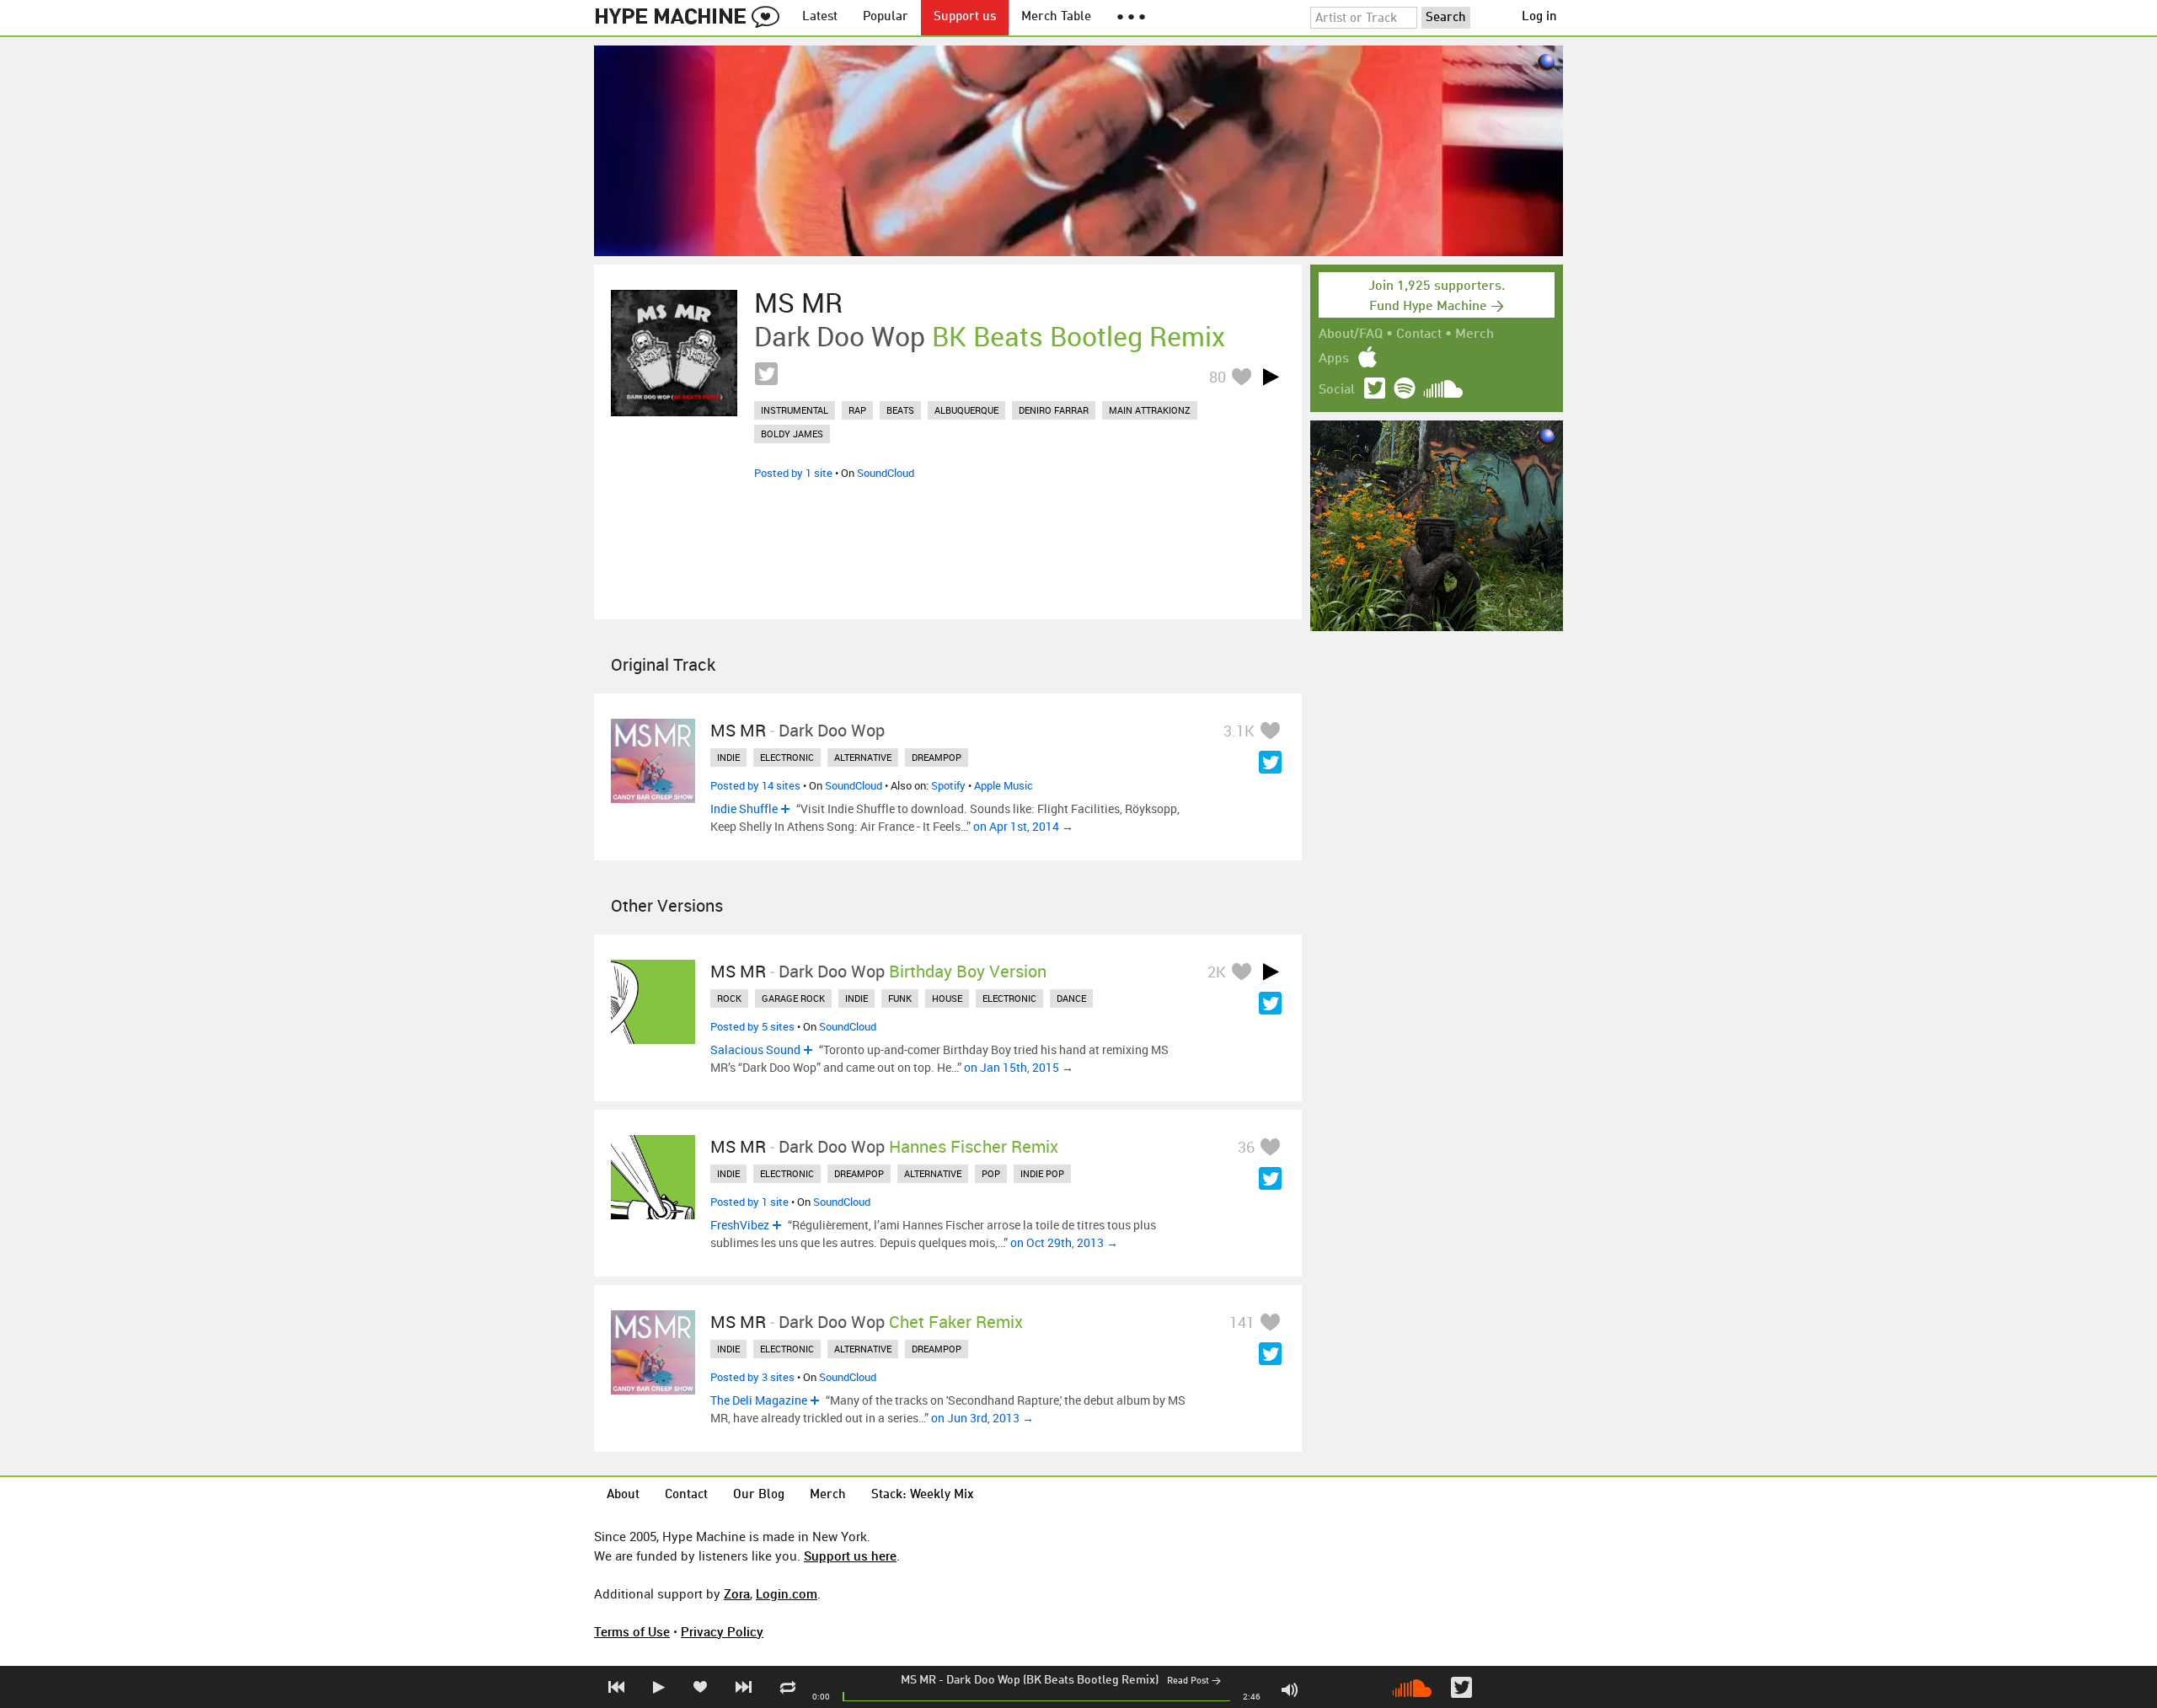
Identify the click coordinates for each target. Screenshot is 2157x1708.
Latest (820, 17)
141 (1242, 1322)
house (947, 998)
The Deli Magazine (759, 1400)
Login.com (787, 1593)
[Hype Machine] (692, 18)
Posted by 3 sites (752, 1377)
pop (991, 1173)
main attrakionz (1150, 410)
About (623, 1495)
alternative (863, 757)
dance (1071, 998)
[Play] (1271, 377)
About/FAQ (1351, 335)
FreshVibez (740, 1225)
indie (728, 757)
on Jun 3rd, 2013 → (982, 1418)
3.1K (1239, 731)
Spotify (948, 785)
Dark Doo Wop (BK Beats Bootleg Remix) (1052, 1680)
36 (1246, 1147)
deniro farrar (1054, 410)
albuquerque (966, 410)
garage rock (793, 998)
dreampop (937, 757)
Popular (886, 17)
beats (900, 410)
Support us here (850, 1555)
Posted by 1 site (793, 473)
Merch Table (1056, 17)
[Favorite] (1241, 376)
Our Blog (759, 1495)
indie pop (1042, 1173)
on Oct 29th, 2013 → (1064, 1242)
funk (900, 998)
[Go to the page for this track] (674, 353)
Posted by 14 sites (755, 785)
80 (1218, 377)
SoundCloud (886, 473)
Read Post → (1194, 1681)
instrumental (795, 410)
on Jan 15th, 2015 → (1019, 1067)
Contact (1419, 335)
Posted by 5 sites (752, 1026)
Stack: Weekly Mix (923, 1495)
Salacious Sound (755, 1049)
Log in (1539, 17)
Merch (1475, 335)
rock (729, 998)
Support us (965, 17)
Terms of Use (632, 1631)
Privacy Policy (722, 1631)
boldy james (792, 434)
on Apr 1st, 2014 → (1023, 826)
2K (1217, 972)
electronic (787, 757)
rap (857, 410)
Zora (737, 1593)
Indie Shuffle (744, 808)
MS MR (918, 1680)
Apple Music (1004, 785)
